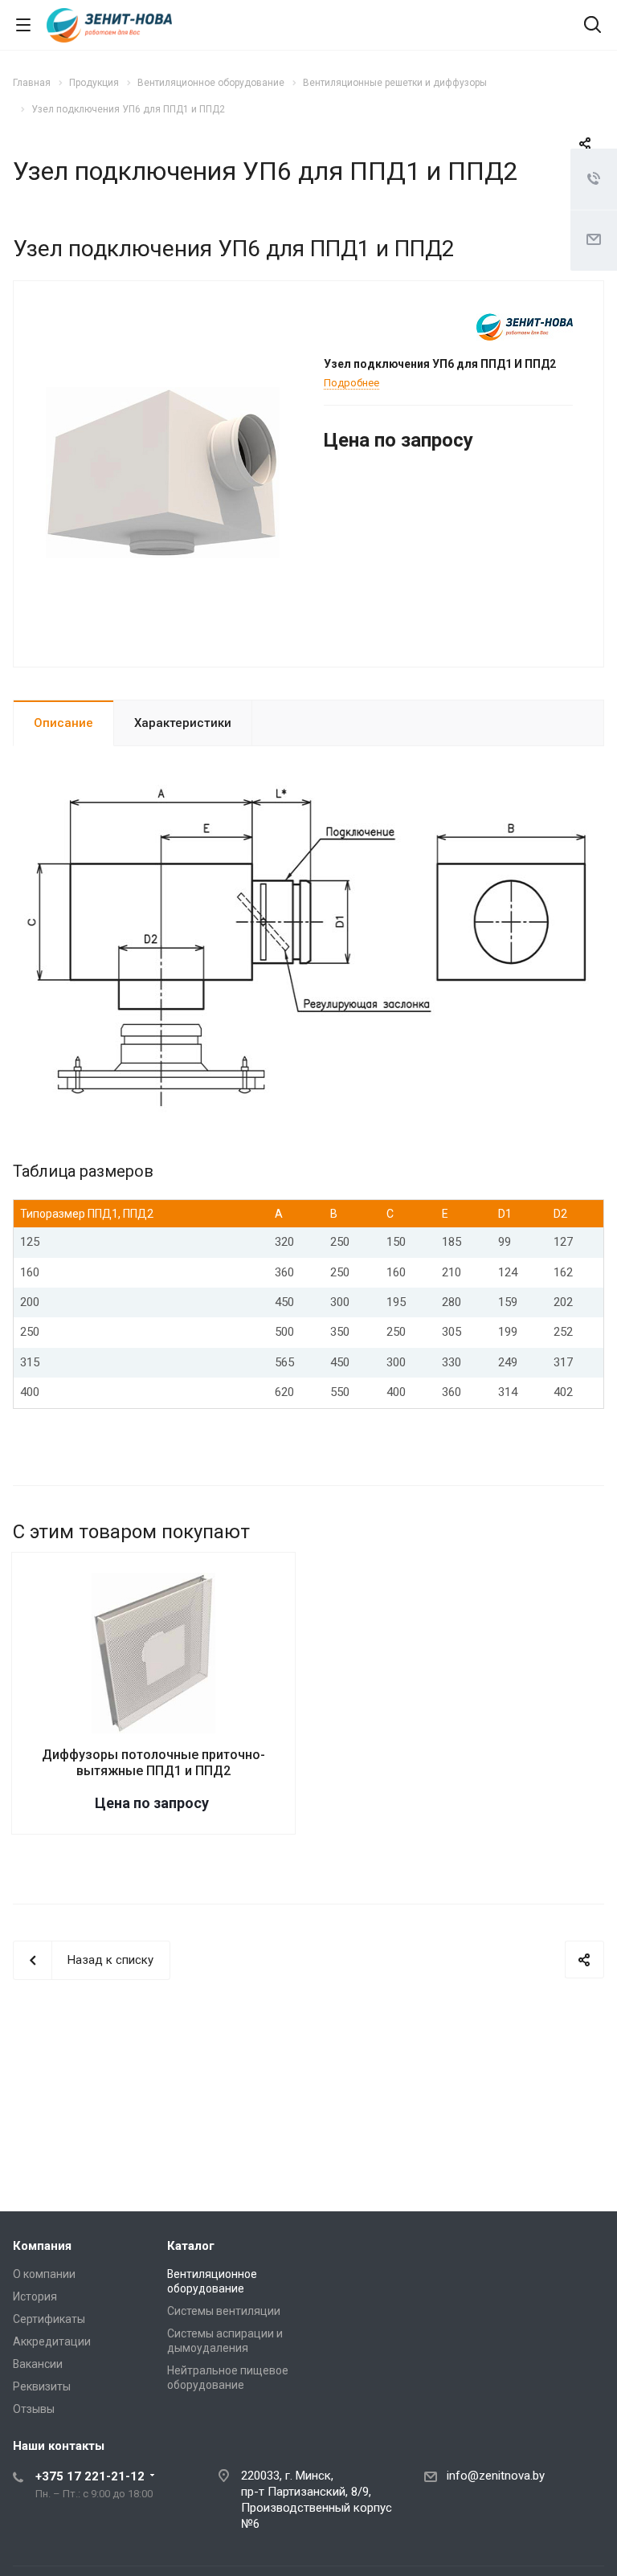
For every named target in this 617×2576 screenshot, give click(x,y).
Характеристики (183, 723)
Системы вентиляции (224, 2311)
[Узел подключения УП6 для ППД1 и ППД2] (163, 472)
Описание (63, 723)
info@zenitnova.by (496, 2476)
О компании (44, 2274)
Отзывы (34, 2409)
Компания (42, 2246)
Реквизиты (42, 2386)
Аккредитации (52, 2341)
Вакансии (38, 2364)
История (35, 2296)
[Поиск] (592, 26)
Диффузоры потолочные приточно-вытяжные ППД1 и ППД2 (153, 1763)
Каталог (191, 2246)
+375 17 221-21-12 (90, 2476)
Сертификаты (49, 2319)
